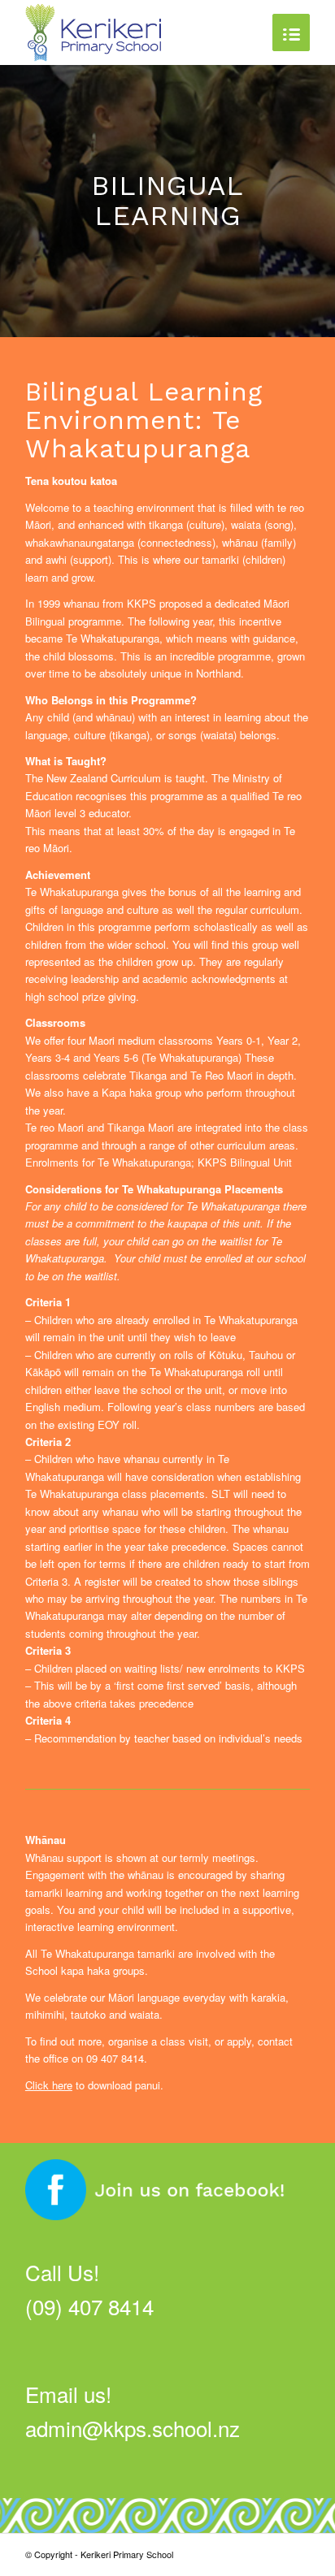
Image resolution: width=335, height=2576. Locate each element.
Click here (49, 2085)
